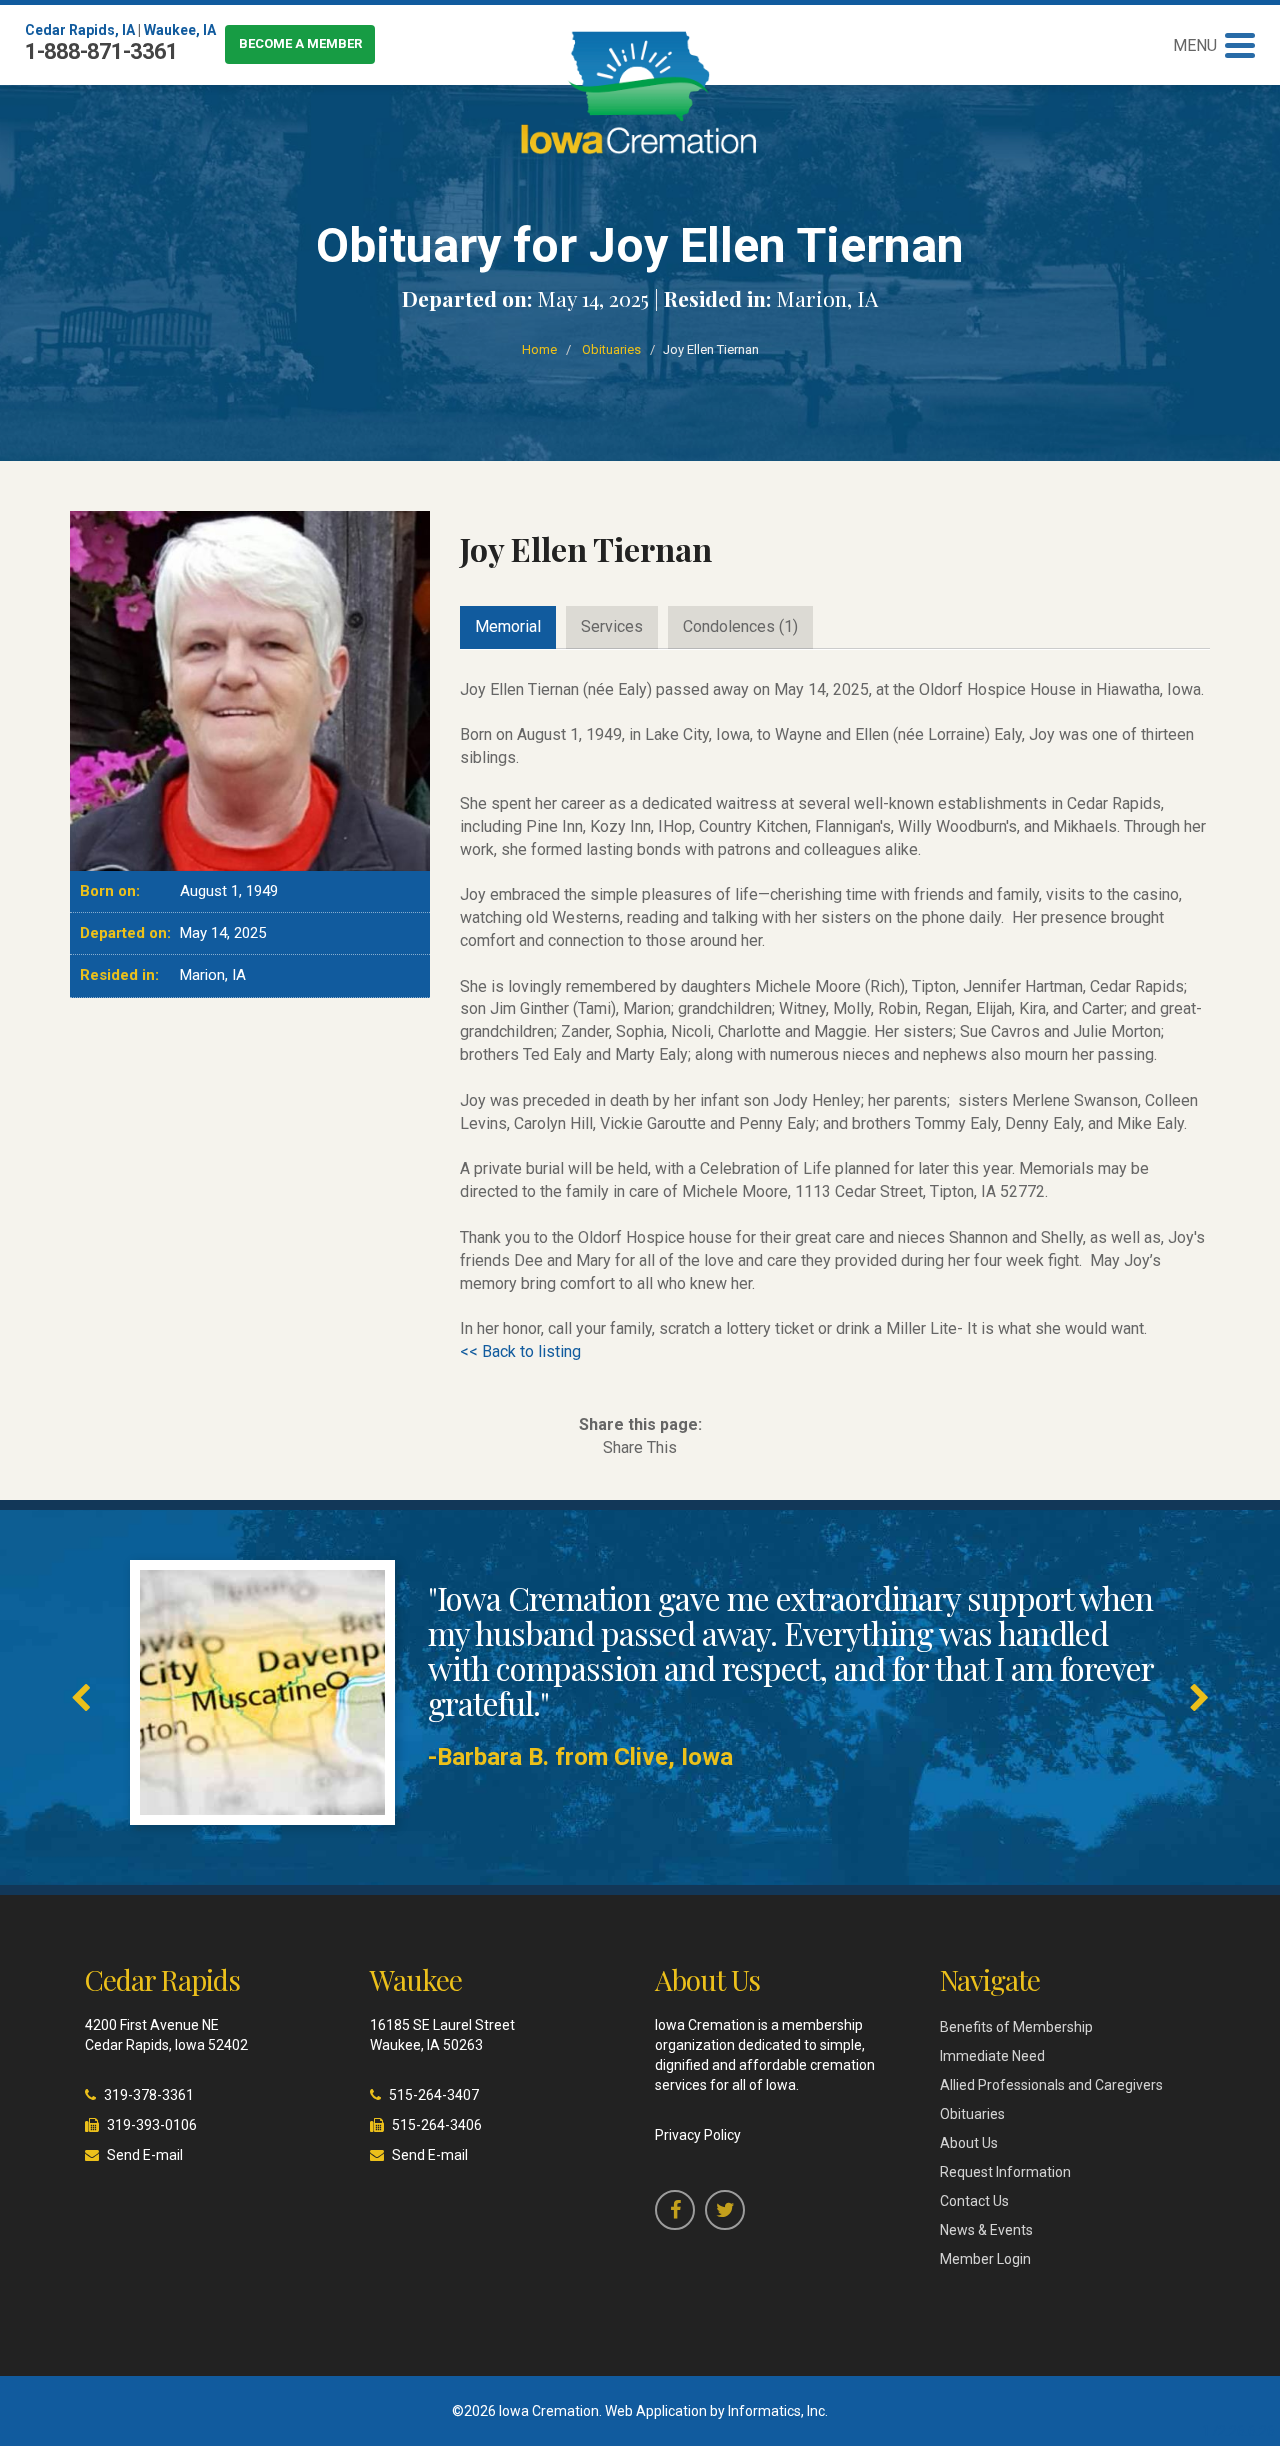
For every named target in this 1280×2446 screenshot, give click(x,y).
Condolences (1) (740, 626)
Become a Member (300, 43)
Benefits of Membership (1016, 2027)
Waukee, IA (180, 30)
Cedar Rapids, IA (80, 30)
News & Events (986, 2230)
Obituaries (611, 349)
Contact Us (974, 2201)
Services (612, 626)
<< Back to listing (520, 1351)
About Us (969, 2143)
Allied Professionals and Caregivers (1051, 2085)
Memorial (508, 626)
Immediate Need (992, 2056)
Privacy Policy (698, 2135)
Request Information (1005, 2172)
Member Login (985, 2259)
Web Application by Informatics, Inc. (716, 2411)
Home (539, 349)
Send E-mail (145, 2155)
